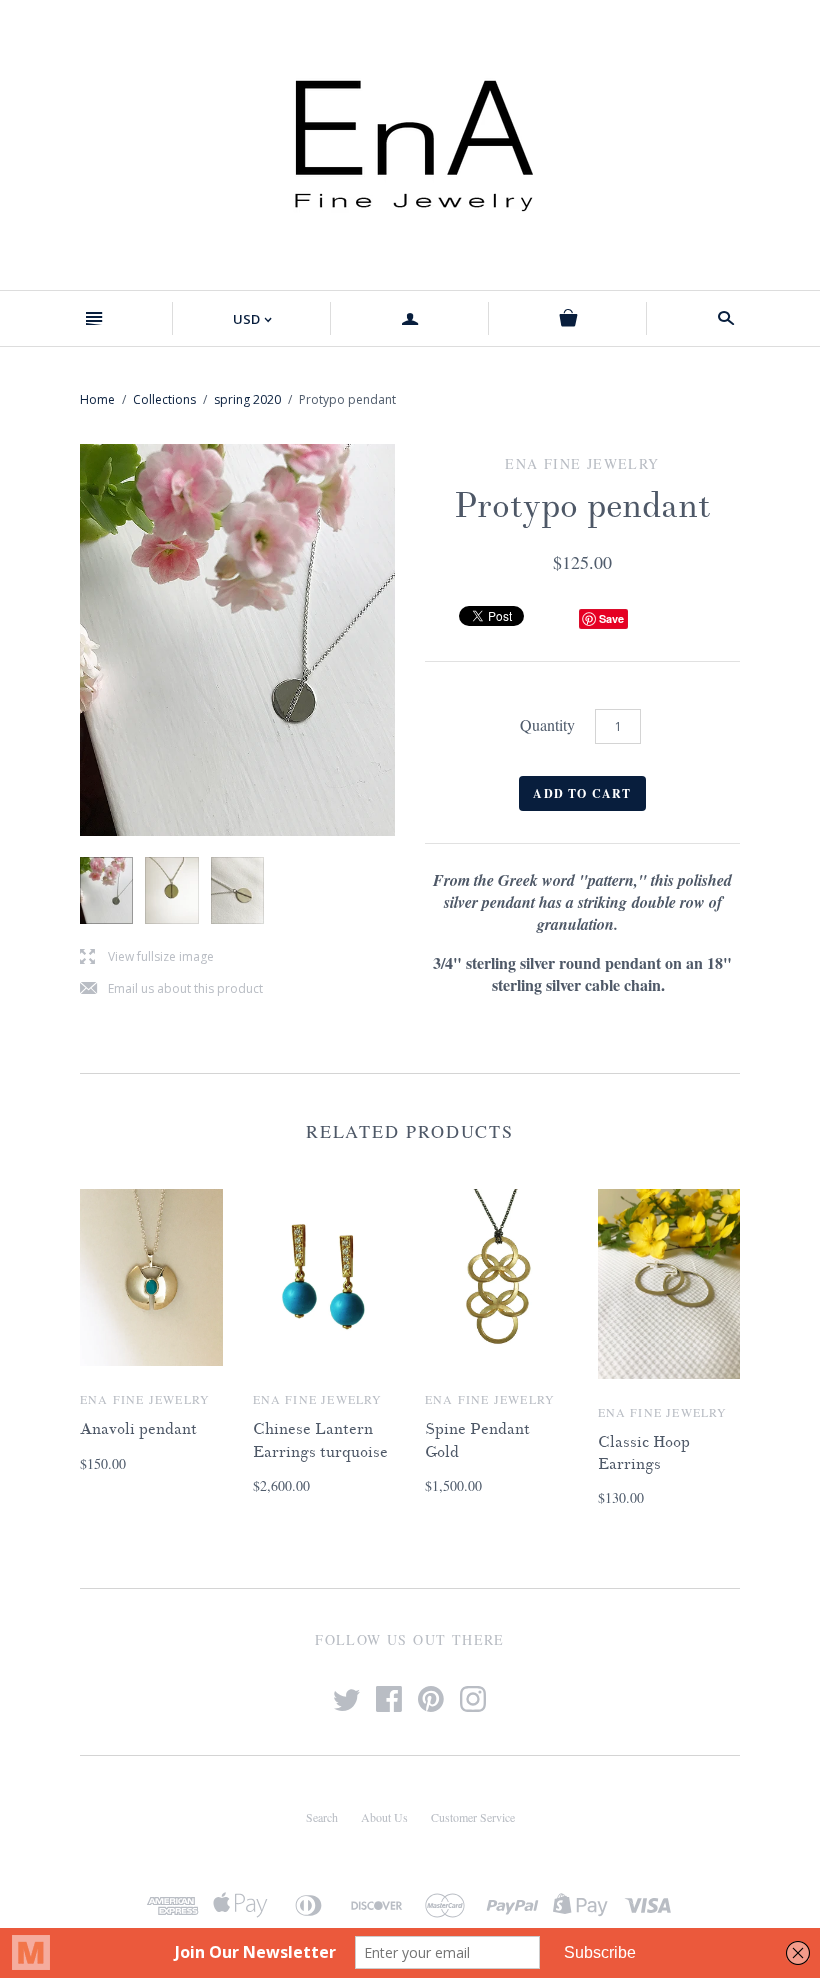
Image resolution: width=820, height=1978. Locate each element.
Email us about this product (171, 989)
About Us (384, 1817)
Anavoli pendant (138, 1429)
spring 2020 (247, 399)
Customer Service (473, 1817)
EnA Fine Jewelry (145, 1399)
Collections (164, 399)
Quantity (547, 724)
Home (97, 399)
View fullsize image (147, 957)
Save (611, 618)
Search (322, 1817)
